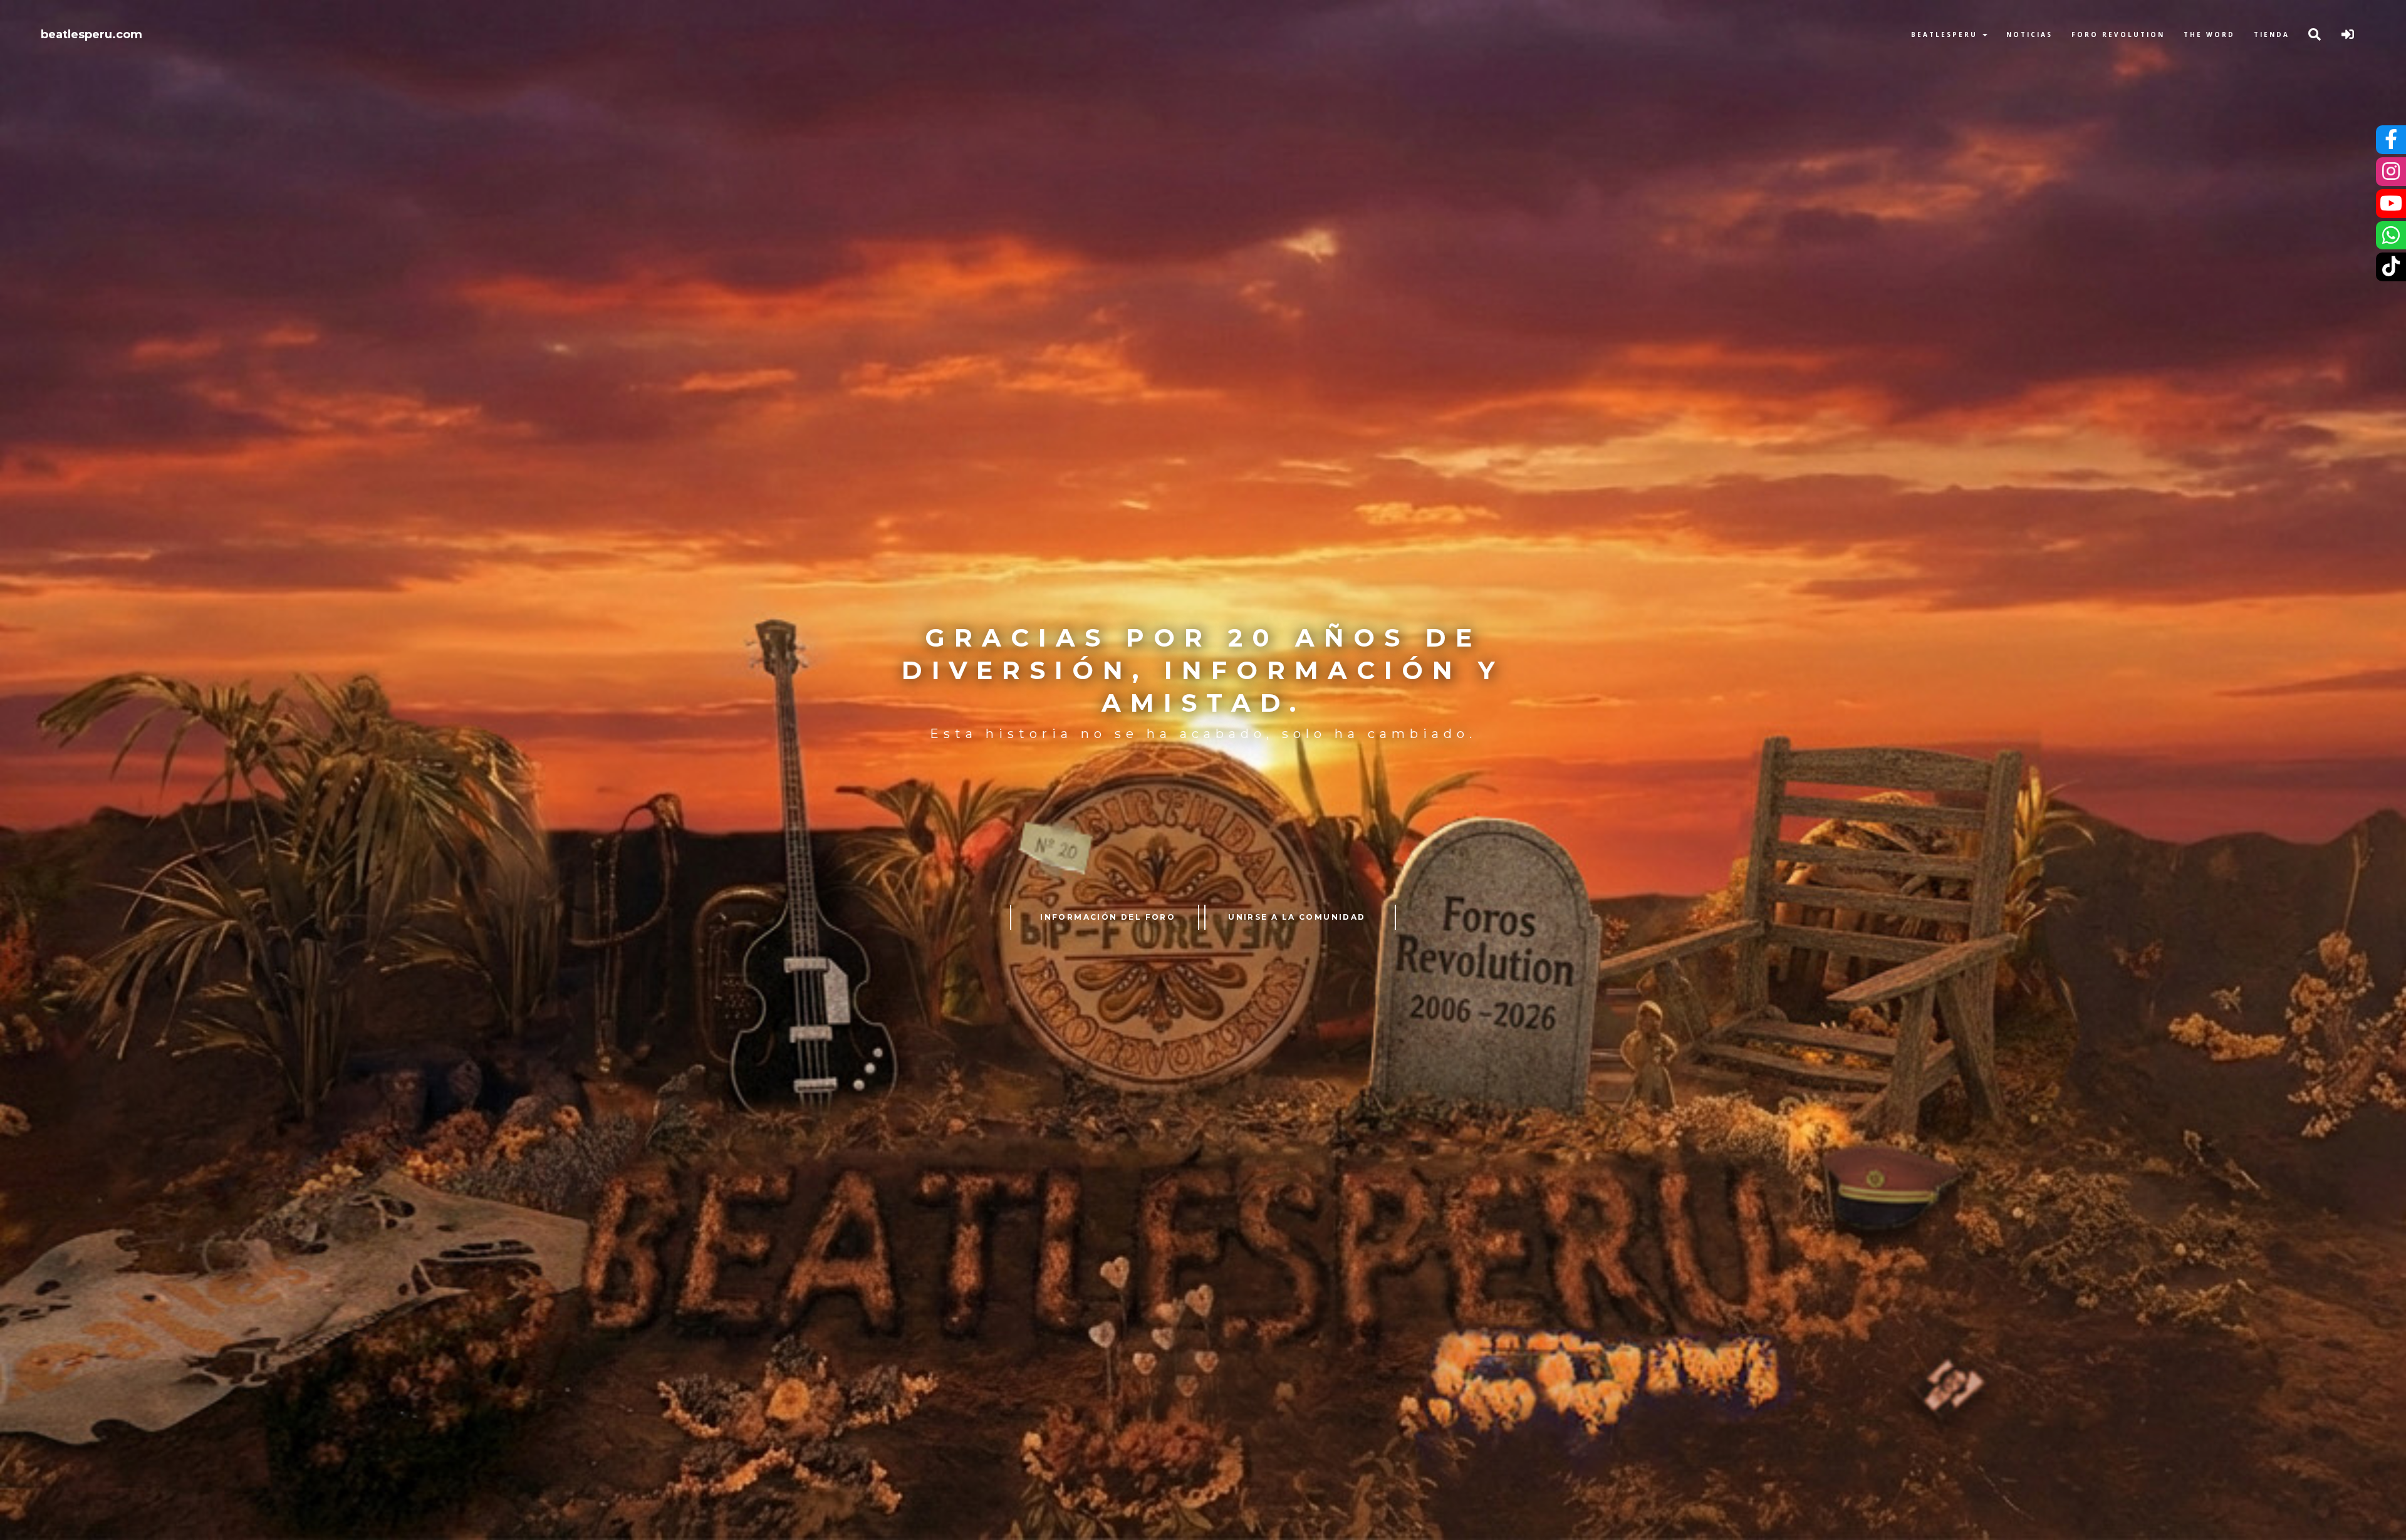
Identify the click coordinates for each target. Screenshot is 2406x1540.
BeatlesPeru (1946, 34)
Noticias (2029, 34)
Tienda (2272, 34)
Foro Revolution (2118, 34)
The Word (2209, 34)
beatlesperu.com (91, 34)
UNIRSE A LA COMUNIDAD (1297, 917)
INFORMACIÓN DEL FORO (1108, 917)
